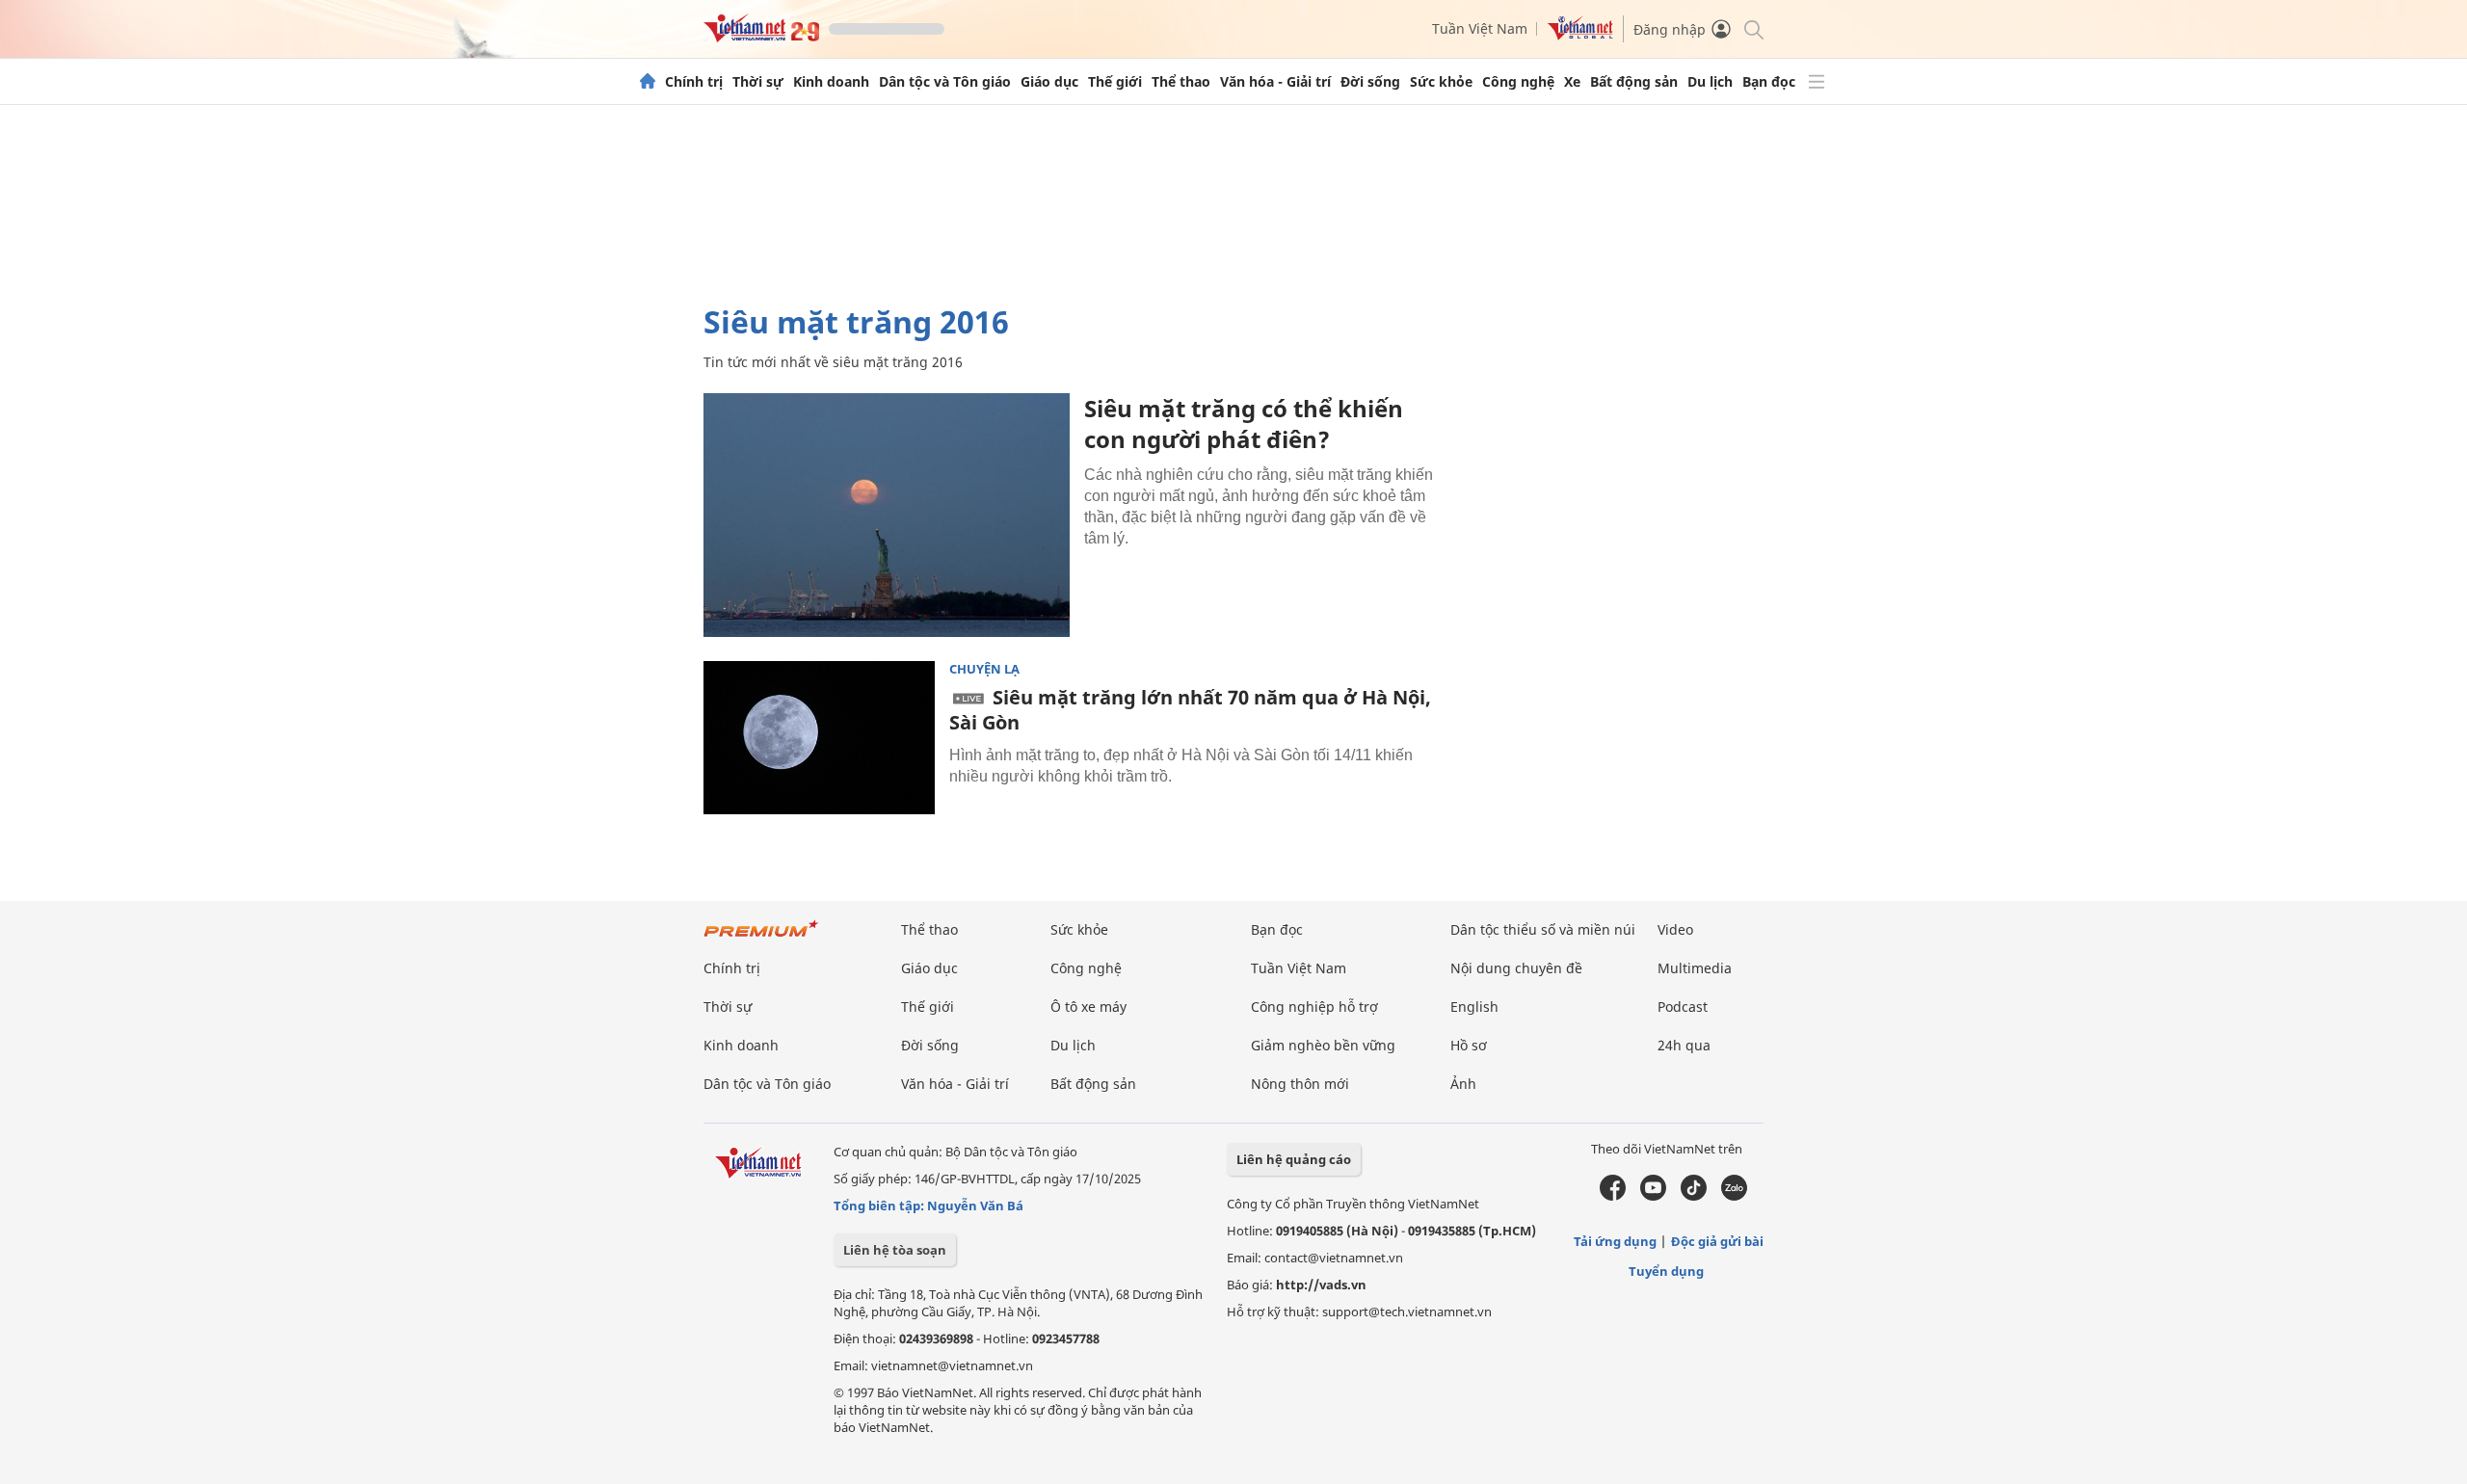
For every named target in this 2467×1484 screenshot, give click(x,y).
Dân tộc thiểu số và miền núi (1543, 929)
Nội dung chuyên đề (1516, 968)
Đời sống (1370, 82)
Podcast (1683, 1007)
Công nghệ (1518, 82)
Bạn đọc (1769, 82)
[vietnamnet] (761, 37)
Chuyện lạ (984, 669)
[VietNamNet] (648, 82)
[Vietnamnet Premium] (761, 938)
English (1474, 1007)
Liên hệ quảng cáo (1294, 1159)
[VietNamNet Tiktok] (1694, 1196)
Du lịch (1710, 82)
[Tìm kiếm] (1752, 28)
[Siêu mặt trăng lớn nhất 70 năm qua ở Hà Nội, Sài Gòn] (819, 738)
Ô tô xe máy (1088, 1007)
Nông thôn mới (1300, 1084)
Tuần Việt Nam (1480, 28)
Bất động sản (1634, 82)
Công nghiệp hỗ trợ (1314, 1007)
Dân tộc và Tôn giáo (945, 82)
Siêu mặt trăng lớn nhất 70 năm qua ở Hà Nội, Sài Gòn (1190, 710)
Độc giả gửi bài (1717, 1241)
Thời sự (758, 82)
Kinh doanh (831, 82)
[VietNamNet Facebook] (1613, 1196)
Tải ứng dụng (1615, 1241)
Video (1675, 929)
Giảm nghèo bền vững (1323, 1045)
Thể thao (1181, 82)
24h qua (1684, 1045)
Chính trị (694, 82)
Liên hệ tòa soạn (895, 1250)
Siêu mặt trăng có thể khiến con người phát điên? (1244, 424)
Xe (1572, 82)
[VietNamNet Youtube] (1653, 1196)
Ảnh (1463, 1084)
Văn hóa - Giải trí (1275, 82)
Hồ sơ (1469, 1045)
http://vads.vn (1321, 1285)
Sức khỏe (1441, 82)
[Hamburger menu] (1817, 82)
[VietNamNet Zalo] (1734, 1196)
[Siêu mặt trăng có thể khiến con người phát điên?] (887, 515)
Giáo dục (1049, 82)
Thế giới (1115, 82)
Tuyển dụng (1666, 1271)
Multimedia (1695, 968)
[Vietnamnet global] (1580, 35)
